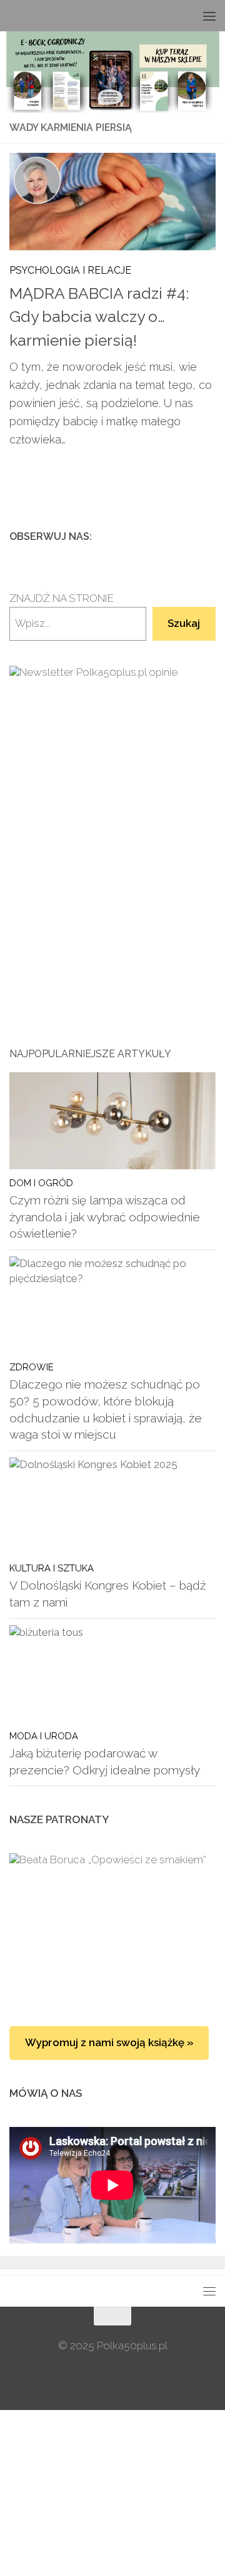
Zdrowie (32, 1367)
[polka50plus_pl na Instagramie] (168, 536)
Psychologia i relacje (70, 270)
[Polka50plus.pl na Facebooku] (148, 536)
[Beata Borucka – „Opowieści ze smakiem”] (112, 1927)
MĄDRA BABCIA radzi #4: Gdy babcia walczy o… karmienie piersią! (99, 317)
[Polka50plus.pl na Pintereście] (188, 536)
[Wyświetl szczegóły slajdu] (112, 812)
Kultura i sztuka (52, 1568)
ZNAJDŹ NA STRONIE (62, 598)
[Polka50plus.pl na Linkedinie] (208, 536)
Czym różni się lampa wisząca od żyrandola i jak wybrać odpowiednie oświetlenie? (105, 1217)
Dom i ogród (41, 1183)
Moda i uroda (44, 1736)
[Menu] (209, 16)
